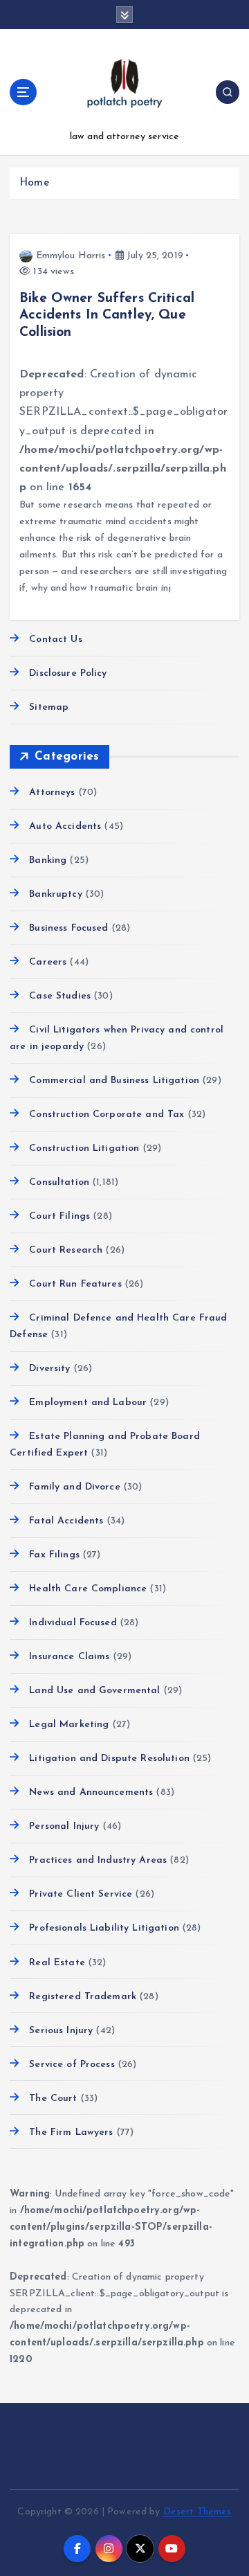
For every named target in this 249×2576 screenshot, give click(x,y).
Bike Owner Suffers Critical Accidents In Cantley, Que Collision (107, 315)
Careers (48, 962)
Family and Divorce (75, 1487)
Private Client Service (81, 1894)
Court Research (66, 1250)
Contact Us (55, 639)
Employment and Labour (88, 1403)
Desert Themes (197, 2512)
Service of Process (72, 2065)
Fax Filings (54, 1555)
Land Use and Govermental (94, 1691)
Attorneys (52, 793)
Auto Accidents (65, 826)
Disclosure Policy (68, 673)
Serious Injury (61, 2031)
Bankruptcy (55, 894)
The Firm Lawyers (71, 2132)
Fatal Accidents (66, 1521)
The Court (53, 2099)
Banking (48, 860)
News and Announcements (91, 1792)
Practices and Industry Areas (98, 1860)
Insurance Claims (69, 1657)
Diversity (49, 1369)
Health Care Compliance (88, 1589)
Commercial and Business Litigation (114, 1081)
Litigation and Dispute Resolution (109, 1759)
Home (34, 183)
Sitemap (49, 707)
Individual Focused (73, 1623)
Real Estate (57, 1963)
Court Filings (59, 1216)
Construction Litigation (84, 1148)
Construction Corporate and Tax (107, 1115)
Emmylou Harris (71, 256)
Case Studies (60, 996)
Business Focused (68, 928)
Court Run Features (75, 1284)
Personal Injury (64, 1826)
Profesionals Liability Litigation (104, 1928)
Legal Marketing (69, 1725)
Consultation (59, 1182)
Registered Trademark (83, 1997)
